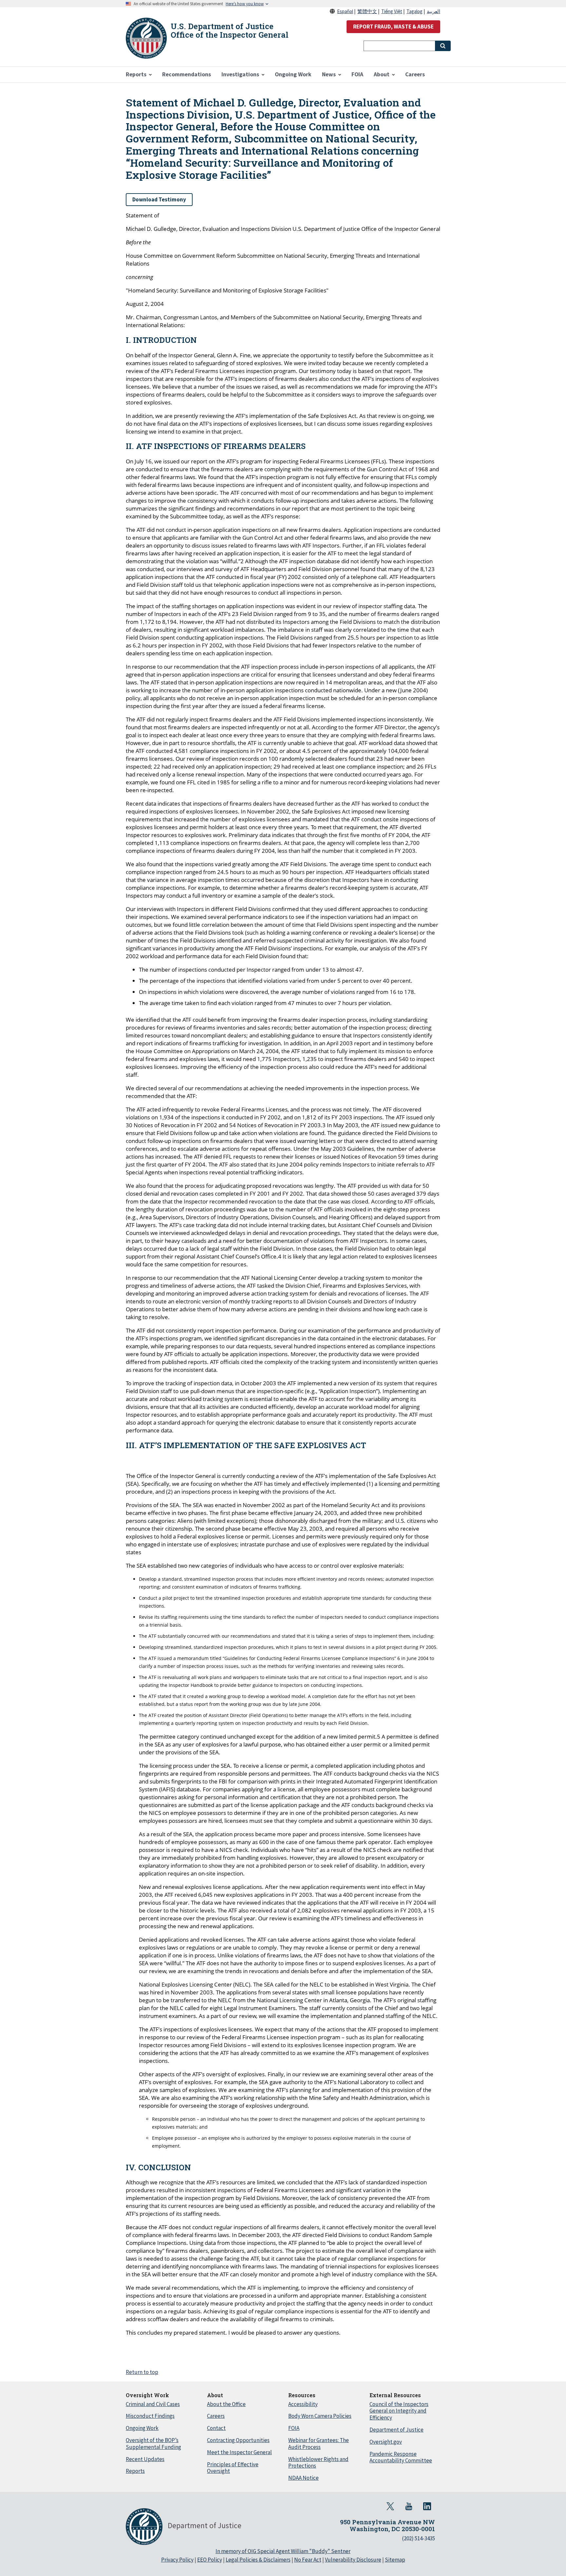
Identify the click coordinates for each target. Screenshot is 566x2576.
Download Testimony (159, 199)
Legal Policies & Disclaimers (258, 2560)
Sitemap (395, 2560)
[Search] (443, 46)
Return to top (142, 2372)
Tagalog (415, 11)
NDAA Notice (303, 2478)
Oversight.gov (386, 2442)
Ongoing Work (142, 2428)
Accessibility (303, 2404)
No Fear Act (308, 2560)
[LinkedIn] (427, 2506)
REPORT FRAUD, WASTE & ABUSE (393, 27)
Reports (135, 2471)
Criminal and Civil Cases (153, 2404)
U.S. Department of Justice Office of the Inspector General (230, 30)
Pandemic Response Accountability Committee (401, 2457)
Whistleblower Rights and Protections (318, 2463)
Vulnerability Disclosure (353, 2560)
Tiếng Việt (392, 11)
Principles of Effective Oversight (233, 2468)
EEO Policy (210, 2560)
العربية (434, 11)
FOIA (294, 2428)
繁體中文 (367, 11)
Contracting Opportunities (238, 2440)
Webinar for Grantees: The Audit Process (319, 2444)
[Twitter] (390, 2506)
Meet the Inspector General (239, 2452)
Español (345, 11)
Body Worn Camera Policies (320, 2416)
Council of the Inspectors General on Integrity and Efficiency (399, 2411)
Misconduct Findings (150, 2416)
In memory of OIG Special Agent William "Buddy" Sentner (283, 2551)
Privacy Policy (177, 2560)
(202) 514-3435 (418, 2538)
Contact (216, 2428)
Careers (216, 2416)
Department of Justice (396, 2430)
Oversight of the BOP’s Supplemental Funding (153, 2444)
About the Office (226, 2404)
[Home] (146, 38)
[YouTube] (409, 2506)
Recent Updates (145, 2459)
